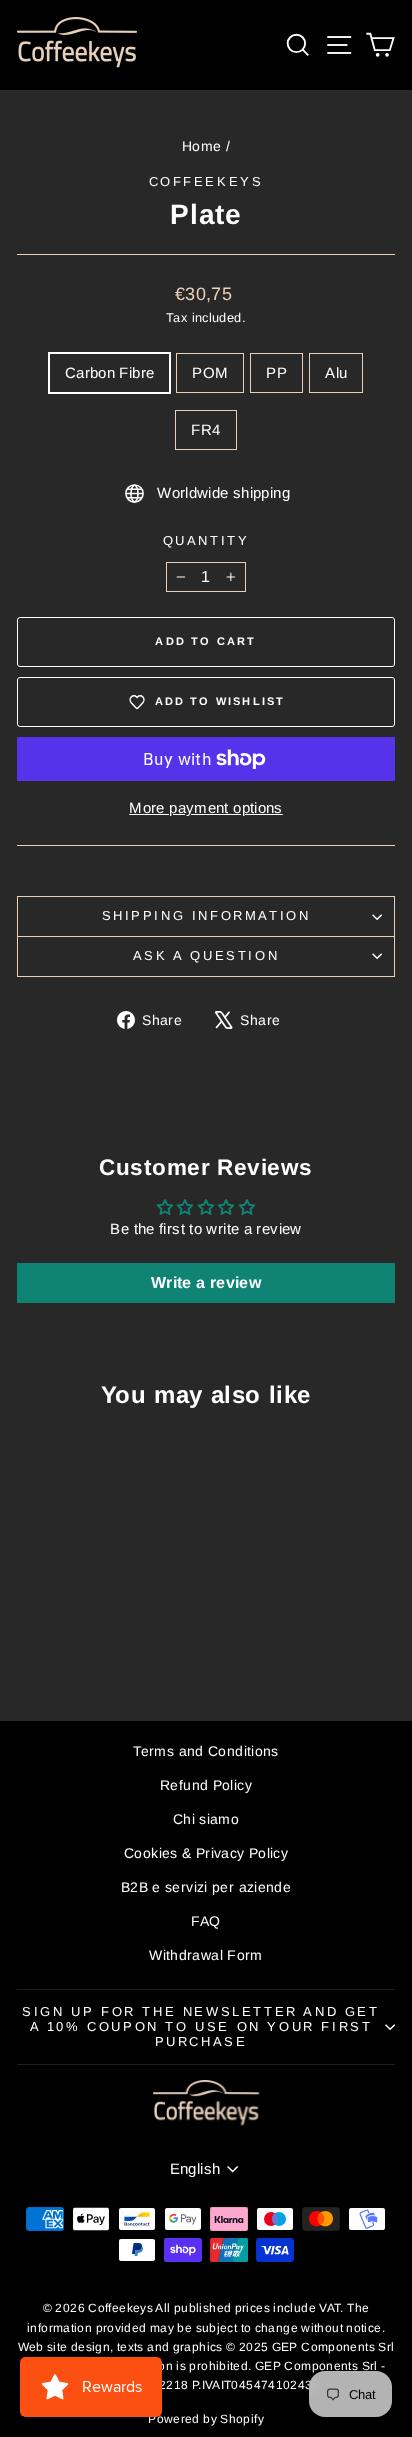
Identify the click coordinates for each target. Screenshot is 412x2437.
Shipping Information (206, 915)
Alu (336, 372)
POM (210, 372)
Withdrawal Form (206, 1955)
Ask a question (206, 955)
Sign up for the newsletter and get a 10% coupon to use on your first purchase (200, 2026)
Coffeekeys (206, 181)
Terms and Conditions (206, 1751)
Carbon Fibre (110, 372)
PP (276, 372)
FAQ (205, 1921)
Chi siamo (206, 1819)
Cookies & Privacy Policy (206, 1853)
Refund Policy (206, 1785)
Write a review (206, 1282)
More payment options (206, 807)
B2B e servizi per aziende (206, 1887)
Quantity (206, 540)
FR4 (205, 429)
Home (202, 146)
